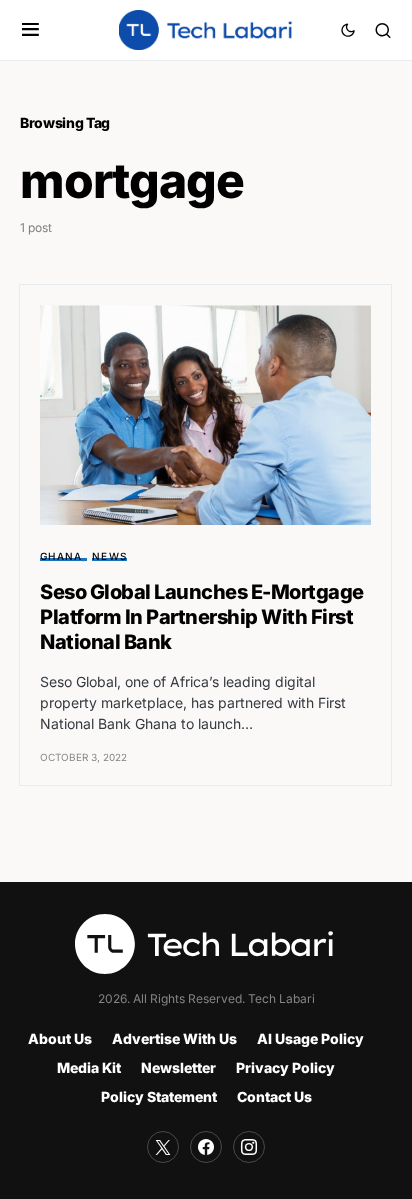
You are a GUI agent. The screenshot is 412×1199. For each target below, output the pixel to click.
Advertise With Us (174, 1038)
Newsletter (178, 1067)
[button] (30, 30)
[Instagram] (249, 1147)
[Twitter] (163, 1147)
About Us (60, 1038)
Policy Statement (159, 1096)
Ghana (61, 556)
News (109, 556)
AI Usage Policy (310, 1038)
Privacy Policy (285, 1067)
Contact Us (274, 1096)
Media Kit (89, 1067)
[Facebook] (206, 1147)
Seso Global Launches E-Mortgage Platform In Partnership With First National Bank (202, 617)
